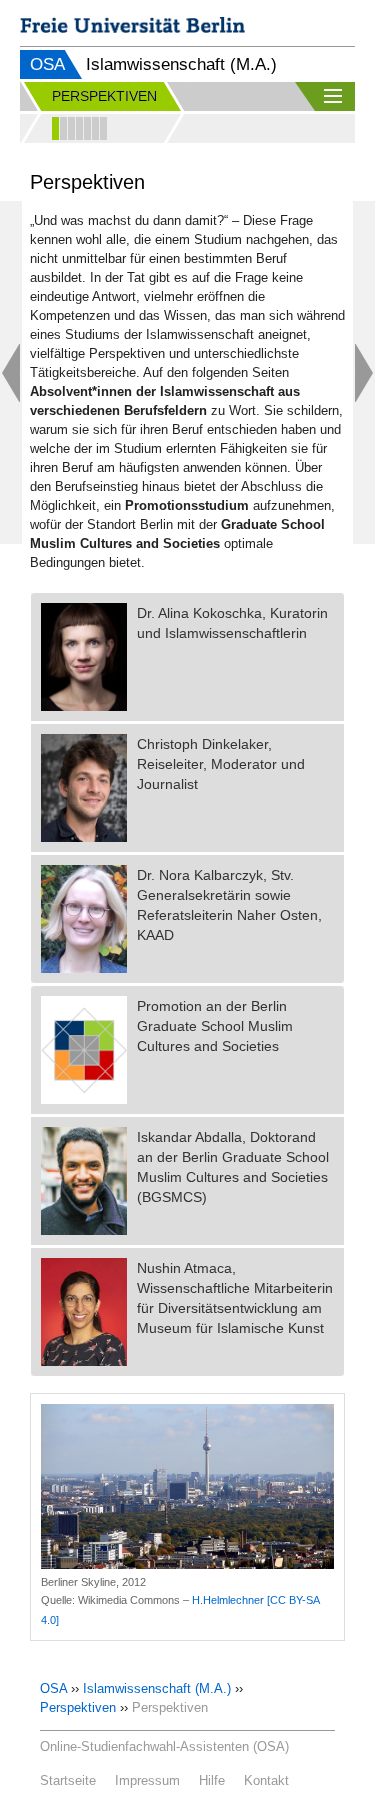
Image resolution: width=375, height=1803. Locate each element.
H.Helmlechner (228, 1600)
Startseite (68, 1780)
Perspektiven (78, 1707)
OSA (47, 64)
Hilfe (212, 1780)
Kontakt (266, 1780)
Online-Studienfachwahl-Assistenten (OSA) (164, 1746)
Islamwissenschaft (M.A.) (157, 1688)
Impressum (147, 1780)
